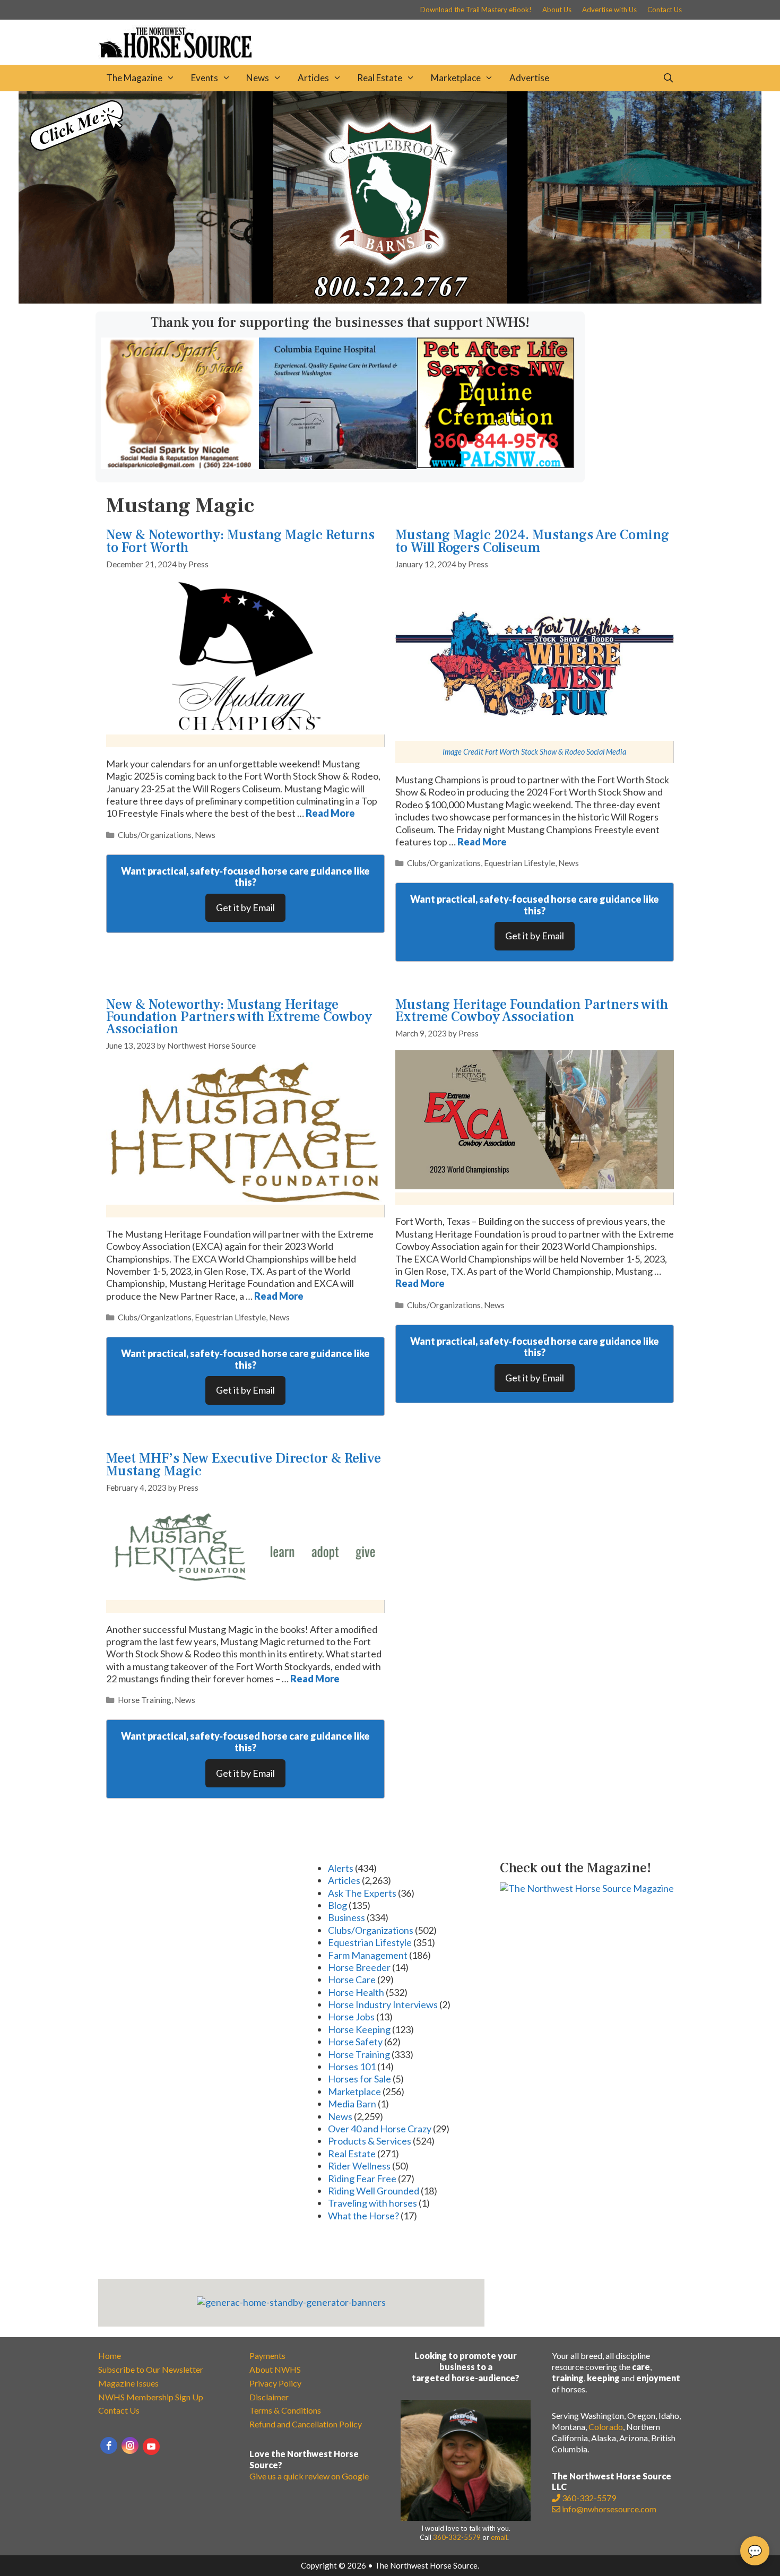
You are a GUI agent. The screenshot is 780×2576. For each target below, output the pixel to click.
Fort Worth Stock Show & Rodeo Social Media (556, 752)
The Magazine (134, 78)
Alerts (341, 1868)
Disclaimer (269, 2397)
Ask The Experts (362, 1893)
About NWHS (275, 2369)
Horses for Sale (359, 2079)
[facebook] (109, 2445)
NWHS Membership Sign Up (151, 2397)
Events (205, 78)
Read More (330, 813)
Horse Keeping (359, 2029)
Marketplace (456, 78)
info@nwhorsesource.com (609, 2509)
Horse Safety (355, 2042)
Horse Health (356, 1992)
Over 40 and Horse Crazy (380, 2129)
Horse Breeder (359, 1967)
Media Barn (352, 2104)
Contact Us (665, 10)
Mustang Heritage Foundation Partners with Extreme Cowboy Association (532, 1011)
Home (110, 2355)
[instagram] (130, 2445)
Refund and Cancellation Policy (306, 2424)
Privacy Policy (275, 2383)
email (499, 2537)
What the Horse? (363, 2216)
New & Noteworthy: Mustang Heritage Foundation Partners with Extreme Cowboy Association (239, 1017)
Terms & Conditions (285, 2410)
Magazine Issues (128, 2383)
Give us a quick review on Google (309, 2476)
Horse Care (352, 1979)
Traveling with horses (372, 2203)
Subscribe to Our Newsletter (151, 2369)
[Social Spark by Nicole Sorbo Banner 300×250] (180, 465)
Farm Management (368, 1955)
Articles (313, 78)
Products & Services (370, 2141)
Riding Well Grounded (374, 2191)
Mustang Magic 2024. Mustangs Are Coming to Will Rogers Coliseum (532, 541)
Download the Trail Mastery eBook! (476, 10)
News (258, 78)
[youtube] (151, 2447)
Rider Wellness (359, 2166)
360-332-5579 (457, 2537)
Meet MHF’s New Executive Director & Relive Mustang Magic (244, 1464)
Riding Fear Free (362, 2179)
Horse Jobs (351, 2017)
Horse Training (145, 1700)
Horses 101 (352, 2067)
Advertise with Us (609, 10)
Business (346, 1917)
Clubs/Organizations (155, 835)
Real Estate (380, 78)
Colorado (606, 2427)
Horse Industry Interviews (383, 2004)
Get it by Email (245, 907)
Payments (267, 2355)
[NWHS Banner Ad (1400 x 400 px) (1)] (390, 300)
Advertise (529, 78)
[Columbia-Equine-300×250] (338, 465)
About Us (557, 10)
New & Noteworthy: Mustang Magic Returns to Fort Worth (240, 541)
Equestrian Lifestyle (519, 863)
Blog (337, 1905)
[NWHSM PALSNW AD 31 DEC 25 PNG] (496, 464)
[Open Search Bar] (668, 78)
